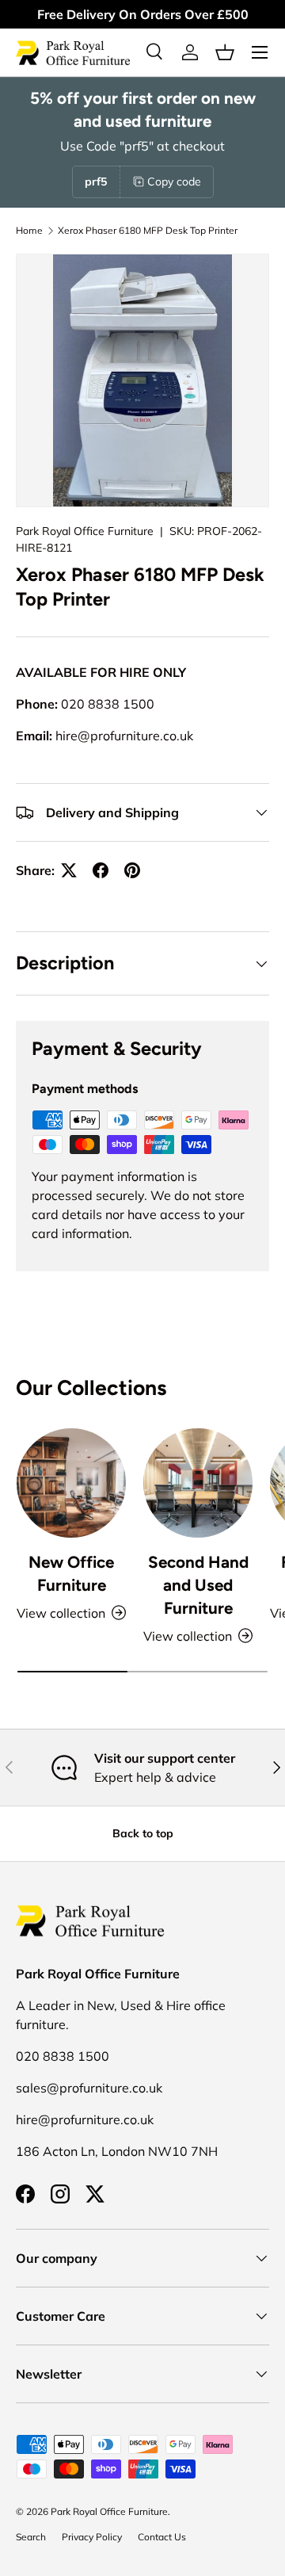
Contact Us (162, 2537)
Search (31, 2537)
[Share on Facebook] (101, 870)
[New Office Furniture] (71, 1483)
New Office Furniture (71, 1573)
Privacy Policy (92, 2537)
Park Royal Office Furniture (85, 531)
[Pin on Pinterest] (132, 870)
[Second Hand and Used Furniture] (198, 1483)
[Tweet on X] (69, 870)
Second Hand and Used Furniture (198, 1585)
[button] (225, 52)
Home (29, 230)
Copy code (174, 182)
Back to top (143, 1833)
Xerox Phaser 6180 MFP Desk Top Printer (148, 230)
